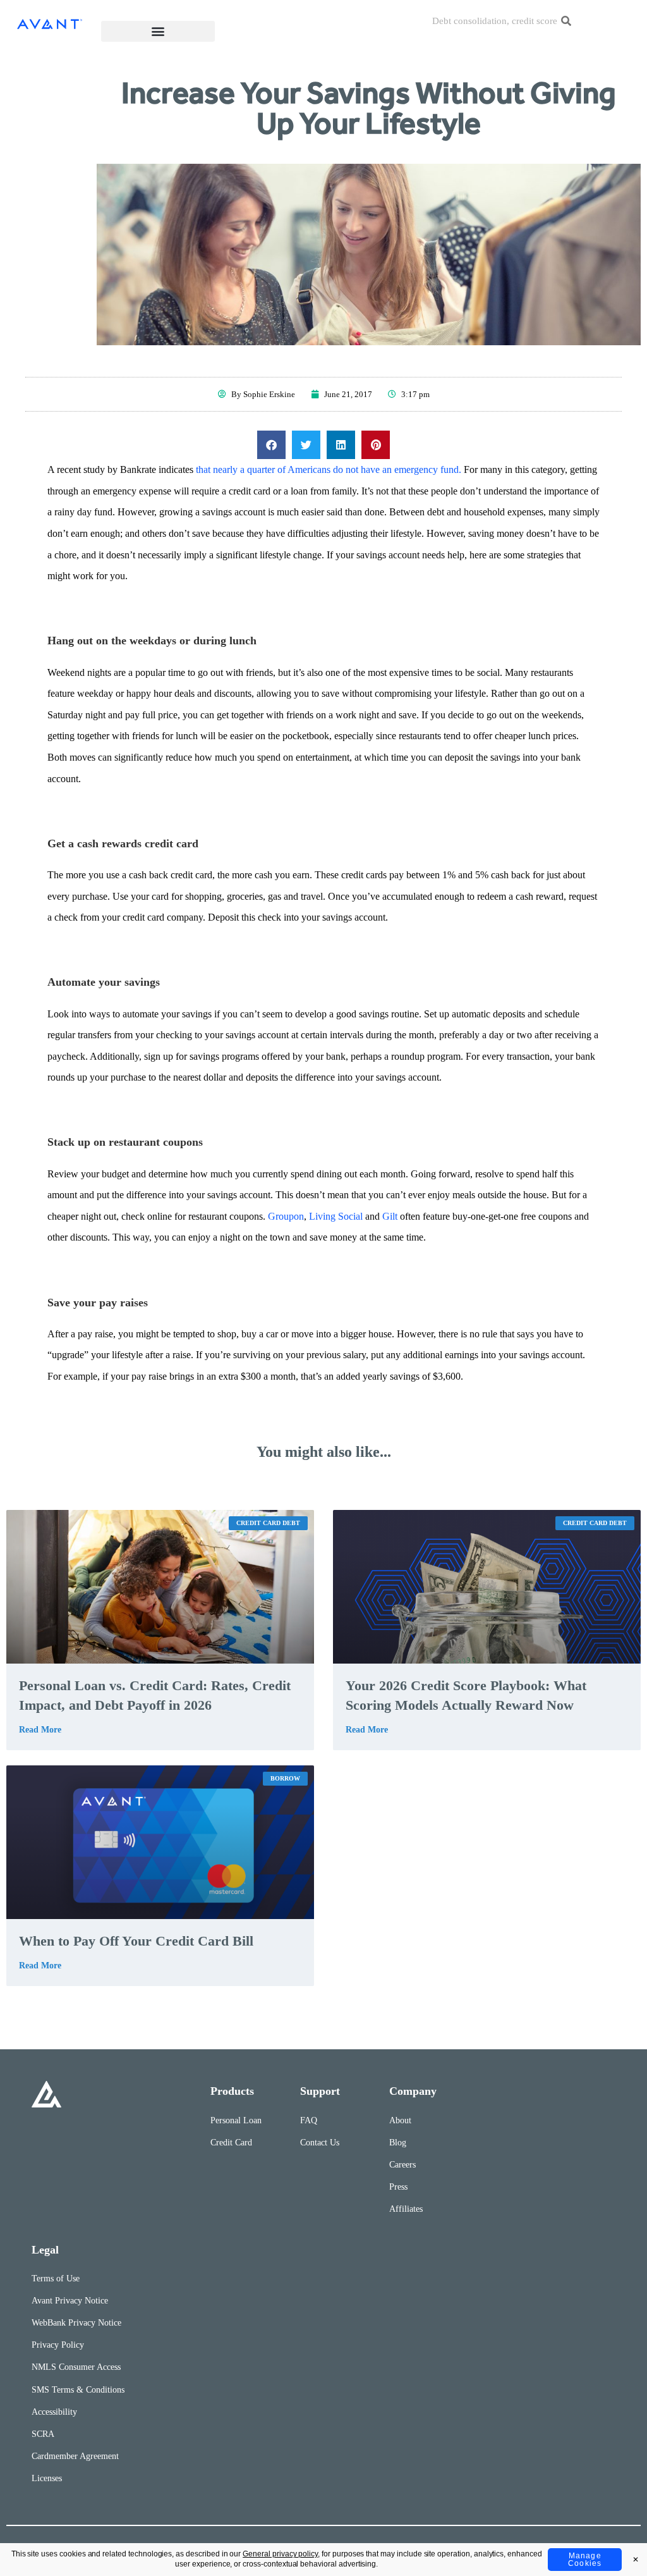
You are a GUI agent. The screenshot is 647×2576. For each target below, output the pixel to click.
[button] (158, 31)
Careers (402, 2165)
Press (398, 2187)
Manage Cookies (585, 2560)
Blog (398, 2143)
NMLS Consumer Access (76, 2367)
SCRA (43, 2434)
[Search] (566, 21)
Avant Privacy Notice (70, 2301)
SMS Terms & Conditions (78, 2390)
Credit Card (231, 2143)
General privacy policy (280, 2554)
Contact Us (320, 2143)
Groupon (286, 1216)
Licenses (47, 2478)
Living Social (336, 1216)
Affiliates (406, 2209)
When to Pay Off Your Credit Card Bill (136, 1941)
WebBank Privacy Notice (76, 2323)
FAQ (309, 2120)
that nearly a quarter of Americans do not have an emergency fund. (329, 469)
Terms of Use (56, 2279)
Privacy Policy (58, 2345)
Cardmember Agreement (75, 2456)
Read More (40, 1730)
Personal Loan (236, 2120)
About (400, 2120)
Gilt (390, 1216)
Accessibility (54, 2412)
